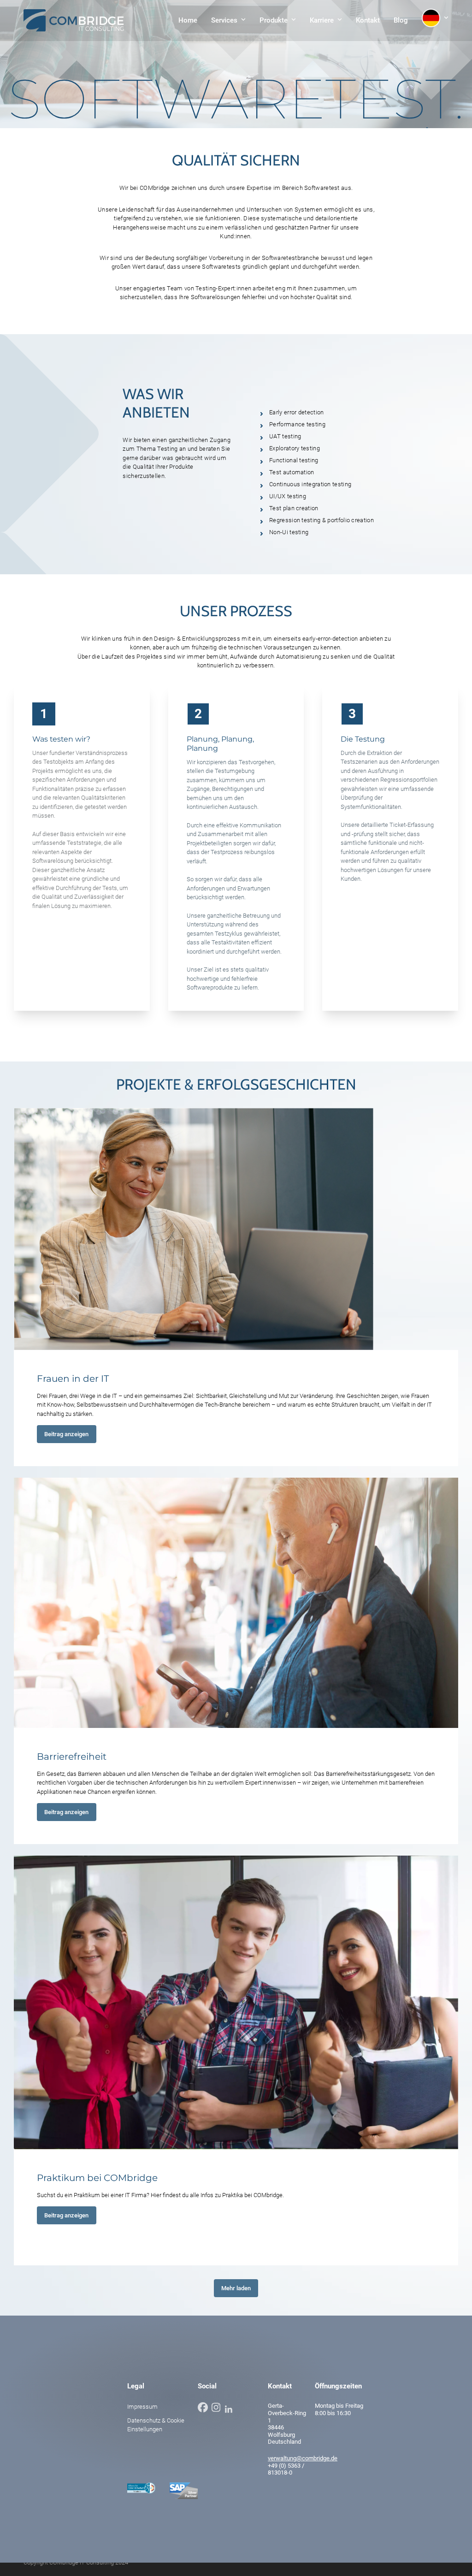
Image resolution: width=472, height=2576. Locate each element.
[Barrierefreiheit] (236, 1602)
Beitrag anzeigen (66, 1434)
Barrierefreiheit (72, 1757)
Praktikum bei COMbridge (97, 2178)
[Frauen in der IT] (194, 1228)
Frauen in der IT (73, 1379)
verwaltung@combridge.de (303, 2458)
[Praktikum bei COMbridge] (236, 2002)
